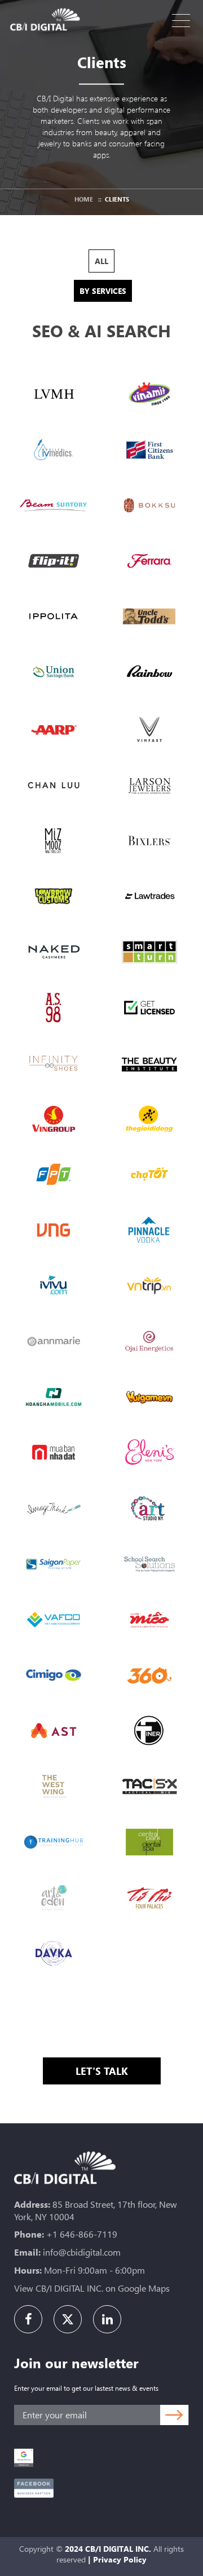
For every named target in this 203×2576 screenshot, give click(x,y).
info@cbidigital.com (82, 2252)
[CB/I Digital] (48, 19)
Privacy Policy (120, 2559)
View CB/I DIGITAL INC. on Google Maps (92, 2288)
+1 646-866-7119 (82, 2234)
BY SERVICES (103, 291)
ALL (101, 261)
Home (84, 199)
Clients (117, 199)
